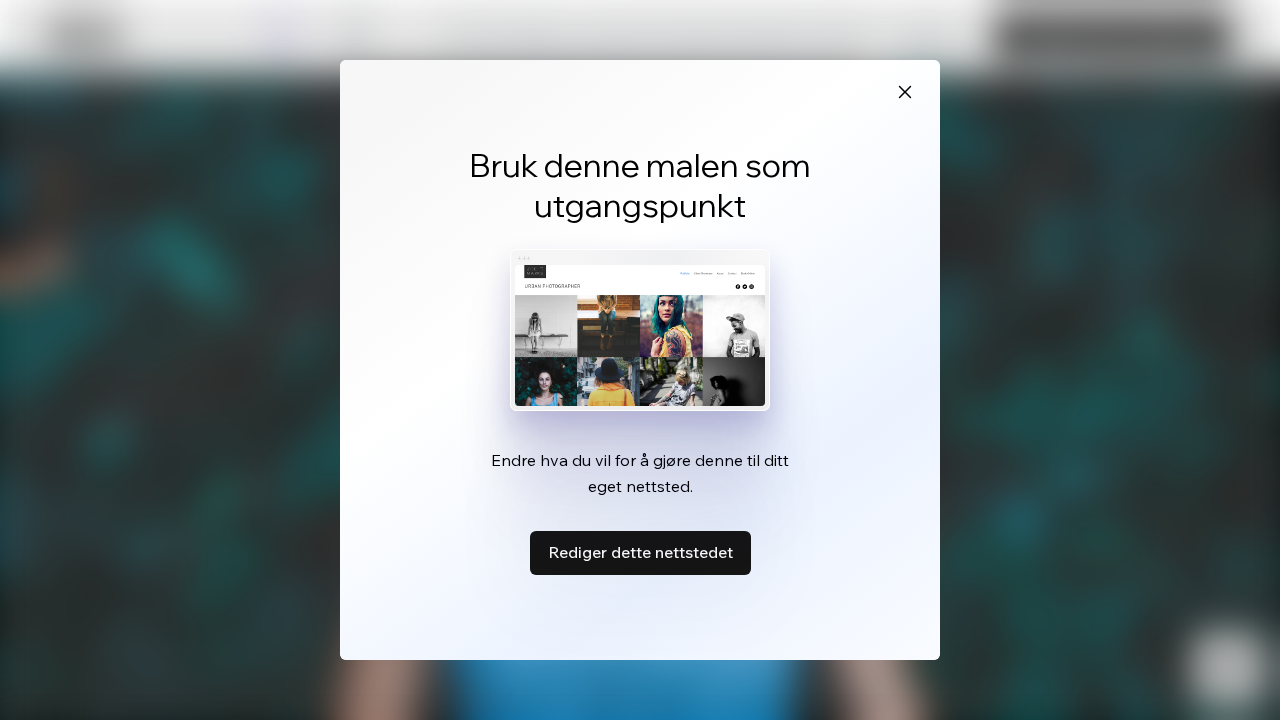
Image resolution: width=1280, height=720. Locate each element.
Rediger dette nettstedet (640, 552)
